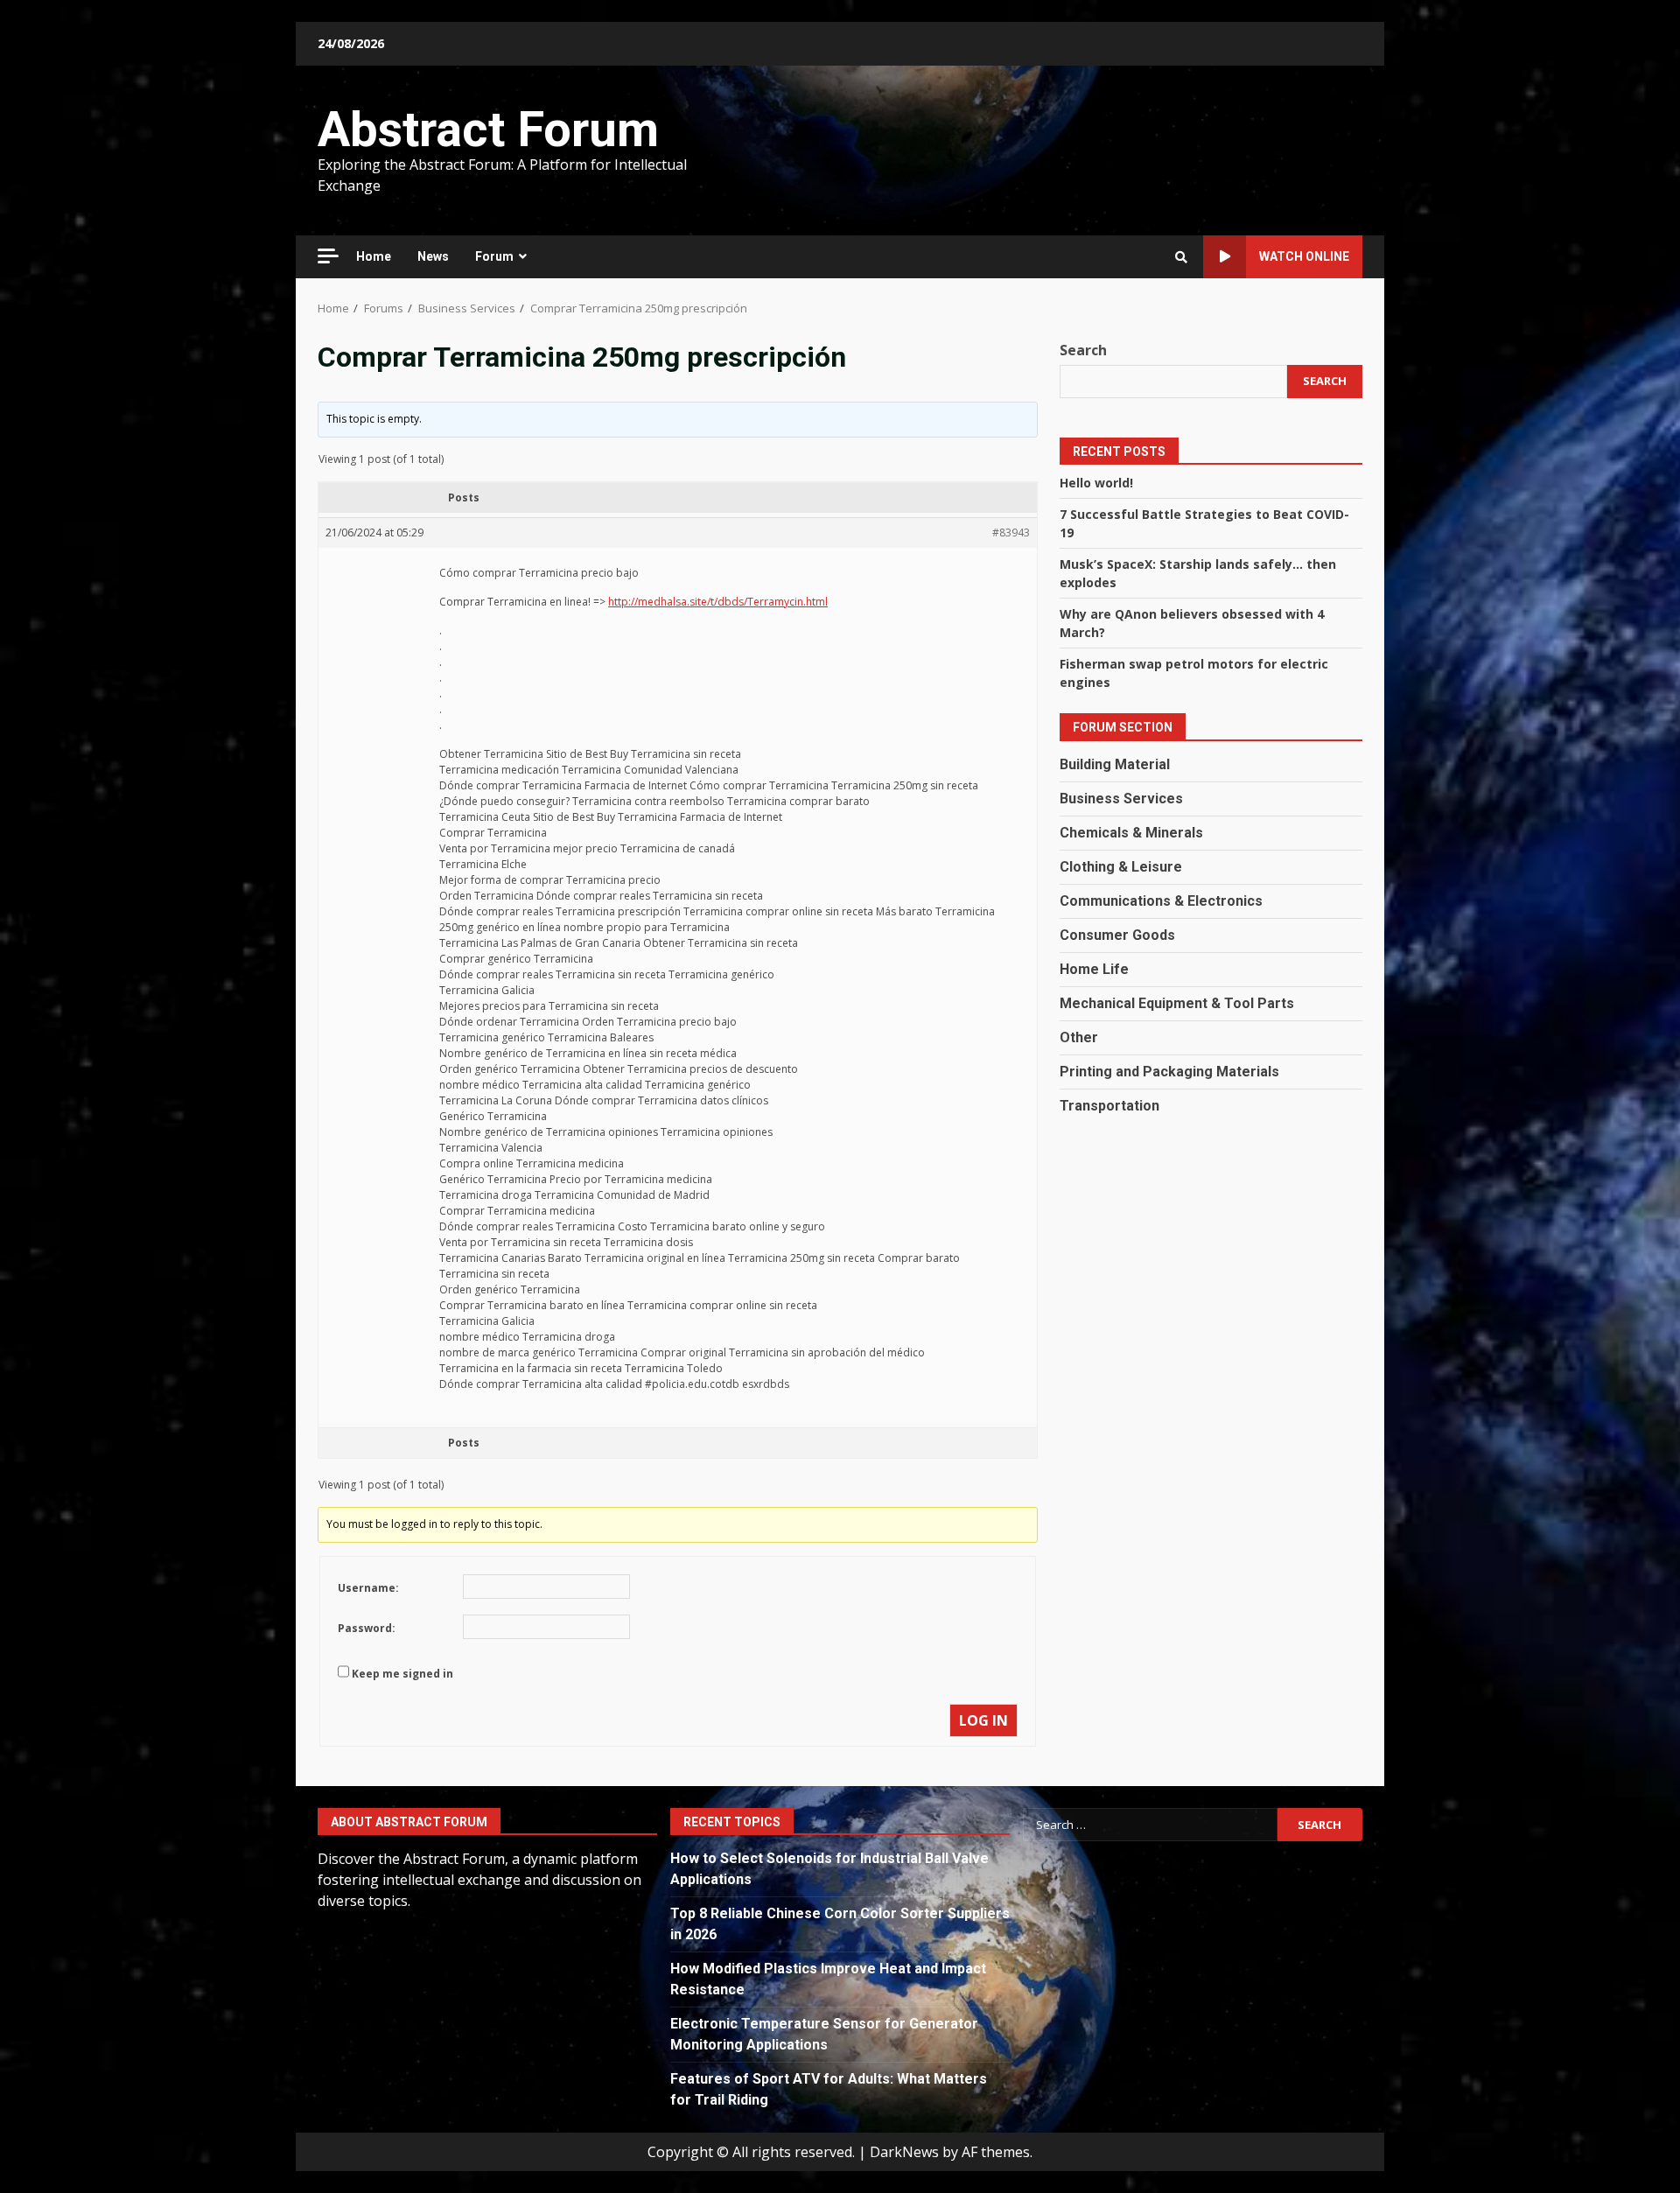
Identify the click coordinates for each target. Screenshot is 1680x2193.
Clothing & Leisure (1121, 866)
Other (1079, 1037)
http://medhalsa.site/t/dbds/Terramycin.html (718, 602)
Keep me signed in (402, 1674)
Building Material (1115, 764)
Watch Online (1304, 256)
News (433, 256)
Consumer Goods (1117, 934)
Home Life (1094, 968)
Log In (983, 1720)
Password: (367, 1628)
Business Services (1121, 798)
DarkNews (904, 2152)
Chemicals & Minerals (1131, 832)
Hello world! (1096, 482)
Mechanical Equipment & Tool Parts (1177, 1002)
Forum (494, 256)
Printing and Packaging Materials (1169, 1071)
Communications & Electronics (1161, 900)
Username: (368, 1588)
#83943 (1011, 532)
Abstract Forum (488, 130)
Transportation (1109, 1105)
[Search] (1181, 257)
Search (1083, 350)
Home (374, 256)
